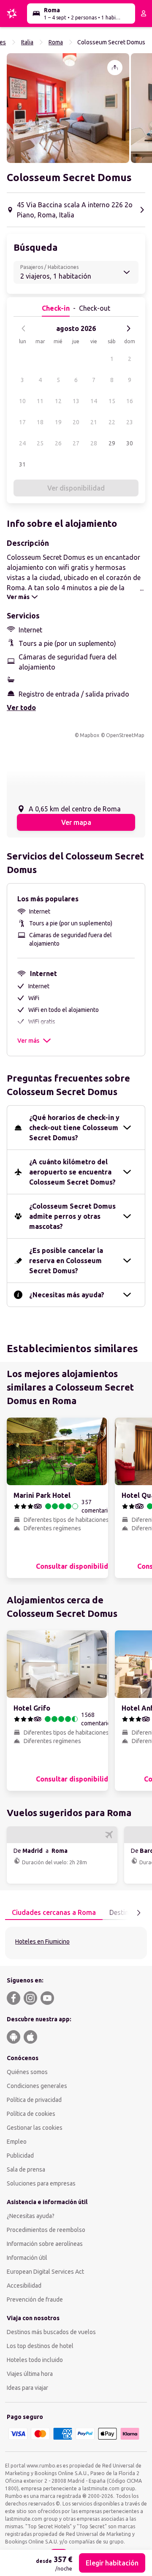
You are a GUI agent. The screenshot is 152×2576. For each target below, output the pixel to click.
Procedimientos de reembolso (46, 2230)
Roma (56, 42)
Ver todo (21, 708)
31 (22, 464)
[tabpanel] (76, 1943)
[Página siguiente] (138, 1913)
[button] (68, 108)
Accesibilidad (24, 2286)
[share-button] (115, 68)
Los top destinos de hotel (40, 2346)
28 (94, 443)
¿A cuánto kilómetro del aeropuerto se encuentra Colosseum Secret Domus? (72, 1172)
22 (112, 422)
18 (40, 422)
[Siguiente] (128, 328)
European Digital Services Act (45, 2272)
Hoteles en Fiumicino (42, 1941)
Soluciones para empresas (41, 2183)
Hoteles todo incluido (35, 2360)
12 (58, 401)
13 (76, 401)
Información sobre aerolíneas (45, 2244)
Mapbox (90, 735)
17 (22, 422)
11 (40, 401)
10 (22, 401)
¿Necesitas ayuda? (31, 2216)
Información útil (27, 2258)
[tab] (54, 1913)
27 (76, 443)
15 (112, 401)
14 (94, 401)
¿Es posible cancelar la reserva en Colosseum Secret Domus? (66, 1261)
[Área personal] (144, 14)
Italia (27, 42)
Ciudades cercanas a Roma (54, 1912)
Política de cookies (31, 2114)
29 (112, 443)
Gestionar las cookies (35, 2128)
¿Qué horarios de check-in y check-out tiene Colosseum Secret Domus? (74, 1128)
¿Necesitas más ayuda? (67, 1295)
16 (130, 401)
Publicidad (20, 2156)
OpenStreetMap (125, 735)
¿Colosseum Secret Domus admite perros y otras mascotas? (72, 1216)
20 (76, 422)
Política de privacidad (34, 2100)
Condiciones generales (37, 2086)
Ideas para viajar (27, 2388)
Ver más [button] (28, 1041)
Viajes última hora (30, 2374)
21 (94, 422)
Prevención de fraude (35, 2299)
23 (130, 422)
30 (130, 443)
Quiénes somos (27, 2072)
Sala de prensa (26, 2169)
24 (22, 443)
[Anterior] (24, 328)
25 (40, 443)
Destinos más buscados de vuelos (51, 2332)
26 (58, 443)
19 (58, 422)
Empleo (17, 2142)
